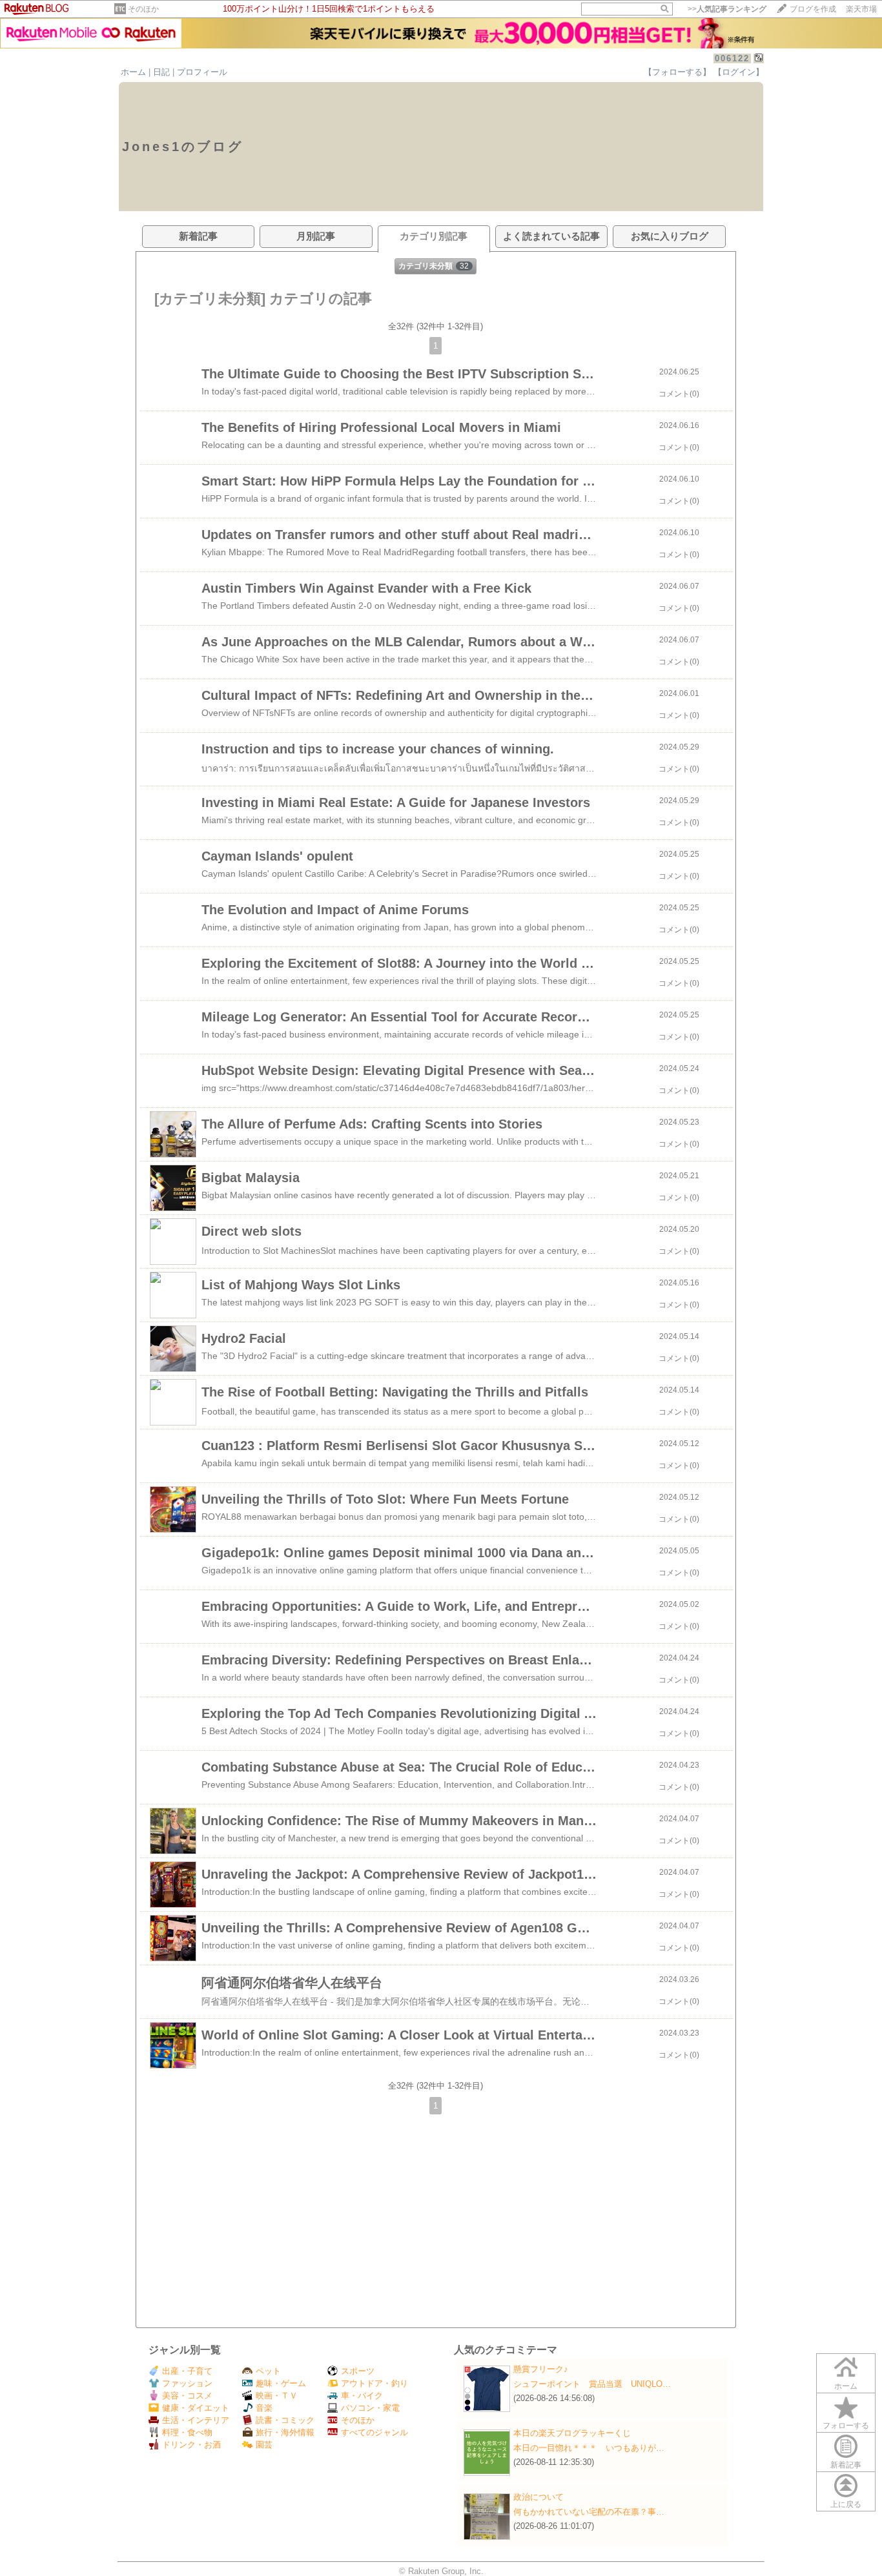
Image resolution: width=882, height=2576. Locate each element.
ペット (268, 2371)
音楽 (264, 2408)
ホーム (133, 72)
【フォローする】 (677, 72)
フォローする (846, 2426)
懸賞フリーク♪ (541, 2369)
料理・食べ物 (187, 2432)
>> (727, 9)
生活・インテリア (196, 2420)
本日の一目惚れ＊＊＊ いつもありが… (589, 2448)
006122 (732, 58)
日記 (161, 72)
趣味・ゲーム (281, 2383)
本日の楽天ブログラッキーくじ (572, 2433)
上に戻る (846, 2504)
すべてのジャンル (374, 2432)
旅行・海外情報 (285, 2432)
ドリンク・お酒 (191, 2445)
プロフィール (202, 72)
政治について (538, 2497)
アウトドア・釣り (374, 2383)
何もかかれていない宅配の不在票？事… (589, 2512)
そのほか (143, 9)
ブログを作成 (813, 9)
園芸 (264, 2445)
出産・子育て (187, 2371)
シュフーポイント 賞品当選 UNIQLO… (592, 2384)
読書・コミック (285, 2420)
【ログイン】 (739, 72)
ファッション (187, 2383)
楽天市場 (861, 9)
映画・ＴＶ (277, 2396)
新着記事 (846, 2465)
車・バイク (362, 2396)
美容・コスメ (187, 2396)
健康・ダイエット (196, 2408)
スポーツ (358, 2371)
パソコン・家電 (370, 2408)
